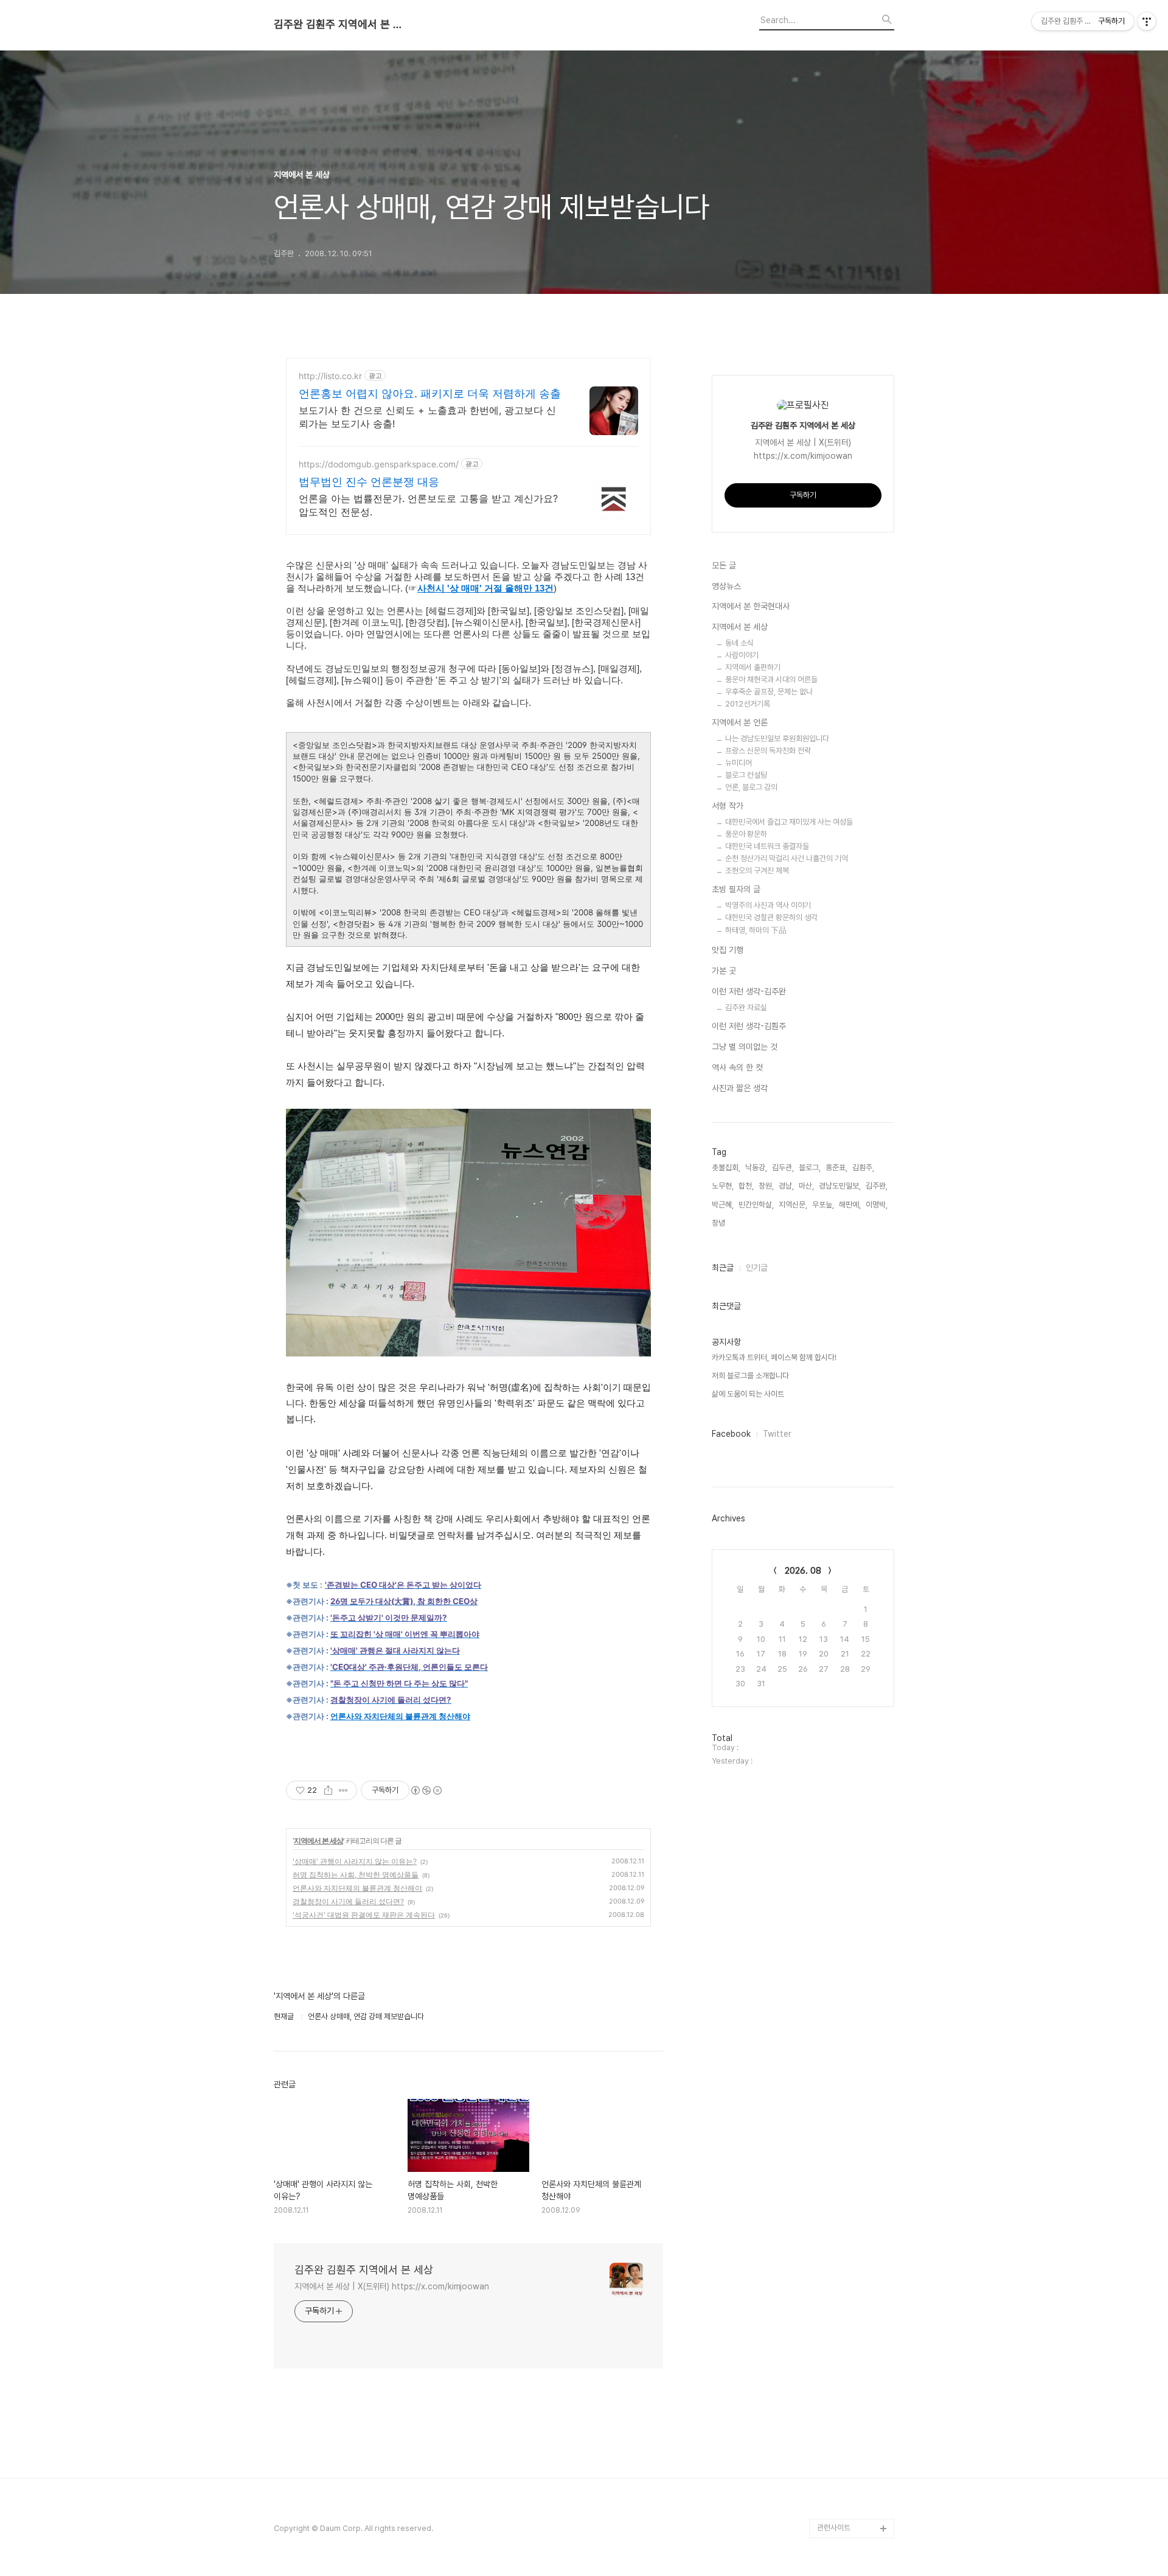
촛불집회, (726, 1168)
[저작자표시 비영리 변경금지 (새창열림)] (426, 1790)
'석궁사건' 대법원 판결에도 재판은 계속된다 (364, 1915)
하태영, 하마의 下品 (756, 930)
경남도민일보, (840, 1186)
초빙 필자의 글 (736, 889)
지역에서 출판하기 (753, 667)
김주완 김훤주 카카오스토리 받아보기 (853, 2441)
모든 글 (724, 565)
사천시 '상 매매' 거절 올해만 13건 (485, 588)
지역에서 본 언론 (740, 722)
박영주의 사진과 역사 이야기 (768, 905)
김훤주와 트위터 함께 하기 (854, 2324)
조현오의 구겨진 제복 (757, 871)
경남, (786, 1186)
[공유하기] (328, 1790)
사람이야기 (742, 655)
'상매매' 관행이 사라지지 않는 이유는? (355, 1861)
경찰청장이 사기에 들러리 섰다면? (348, 1901)
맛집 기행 (728, 950)
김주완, (877, 1186)
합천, (746, 1186)
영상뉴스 (726, 586)
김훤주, (863, 1168)
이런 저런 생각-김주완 (749, 991)
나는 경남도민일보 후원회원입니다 (777, 738)
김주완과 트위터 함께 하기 (854, 2285)
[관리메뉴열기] (1147, 21)
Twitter (777, 1434)
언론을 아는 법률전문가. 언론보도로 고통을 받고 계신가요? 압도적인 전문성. (428, 505)
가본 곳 (724, 971)
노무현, (723, 1186)
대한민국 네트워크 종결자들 (767, 846)
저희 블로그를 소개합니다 (750, 1376)
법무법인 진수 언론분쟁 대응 (369, 482)
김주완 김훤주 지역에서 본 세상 (341, 24)
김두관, (783, 1168)
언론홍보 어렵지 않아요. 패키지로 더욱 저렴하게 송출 (430, 393)
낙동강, (756, 1168)
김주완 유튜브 (839, 2470)
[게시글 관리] (343, 1790)
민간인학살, (756, 1205)
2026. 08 (803, 1571)
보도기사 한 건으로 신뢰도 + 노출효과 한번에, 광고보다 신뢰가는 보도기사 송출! (427, 417)
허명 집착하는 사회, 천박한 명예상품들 (356, 1875)
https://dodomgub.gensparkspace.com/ (379, 464)
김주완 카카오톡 (842, 2509)
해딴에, (850, 1205)
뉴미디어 (739, 763)
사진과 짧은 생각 (740, 1088)
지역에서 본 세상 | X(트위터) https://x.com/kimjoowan (392, 2286)
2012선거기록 (748, 704)
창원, (766, 1186)
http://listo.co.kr (330, 376)
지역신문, (793, 1205)
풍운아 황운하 (746, 834)
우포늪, (823, 1205)
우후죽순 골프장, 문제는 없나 (769, 692)
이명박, (877, 1205)
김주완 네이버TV (844, 2489)
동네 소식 (739, 643)
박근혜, (723, 1205)
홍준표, (836, 1168)
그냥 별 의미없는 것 (745, 1047)
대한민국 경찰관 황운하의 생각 (771, 917)
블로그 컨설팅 (746, 775)
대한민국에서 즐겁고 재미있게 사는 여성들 (789, 822)
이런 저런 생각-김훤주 (749, 1026)
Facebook (731, 1434)
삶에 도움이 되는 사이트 (748, 1394)
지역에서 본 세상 (318, 1841)
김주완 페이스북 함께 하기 (854, 2363)
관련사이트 (834, 2528)
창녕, (719, 1223)
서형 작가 (728, 806)
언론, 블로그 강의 (751, 787)
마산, (806, 1186)
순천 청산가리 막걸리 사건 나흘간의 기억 (787, 858)
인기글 (757, 1268)
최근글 (723, 1268)
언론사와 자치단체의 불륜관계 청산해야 (400, 1716)
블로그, (810, 1168)
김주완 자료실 (746, 1007)
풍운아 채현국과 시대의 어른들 (771, 679)
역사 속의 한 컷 (737, 1067)
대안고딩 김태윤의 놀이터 (853, 2402)
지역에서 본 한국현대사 (751, 606)
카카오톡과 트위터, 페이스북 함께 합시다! (774, 1357)
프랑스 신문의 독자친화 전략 (768, 751)
